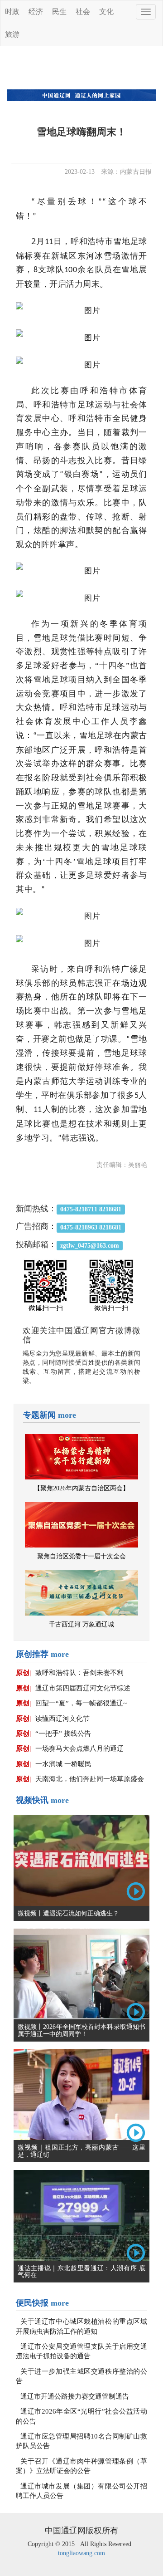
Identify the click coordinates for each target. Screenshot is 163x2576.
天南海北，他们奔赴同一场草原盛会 (90, 1779)
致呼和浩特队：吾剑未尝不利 (79, 1673)
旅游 (12, 34)
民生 (59, 12)
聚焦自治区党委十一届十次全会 (81, 1556)
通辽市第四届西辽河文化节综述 (83, 1688)
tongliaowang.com (81, 2553)
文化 (106, 12)
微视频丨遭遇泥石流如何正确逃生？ (68, 1913)
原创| (23, 1673)
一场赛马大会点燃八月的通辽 (79, 1748)
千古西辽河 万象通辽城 (81, 1624)
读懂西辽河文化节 (62, 1719)
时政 (12, 12)
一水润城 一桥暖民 (63, 1764)
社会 (83, 12)
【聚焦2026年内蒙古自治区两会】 (81, 1488)
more (67, 1415)
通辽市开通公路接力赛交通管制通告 (75, 2396)
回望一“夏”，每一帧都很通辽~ (81, 1703)
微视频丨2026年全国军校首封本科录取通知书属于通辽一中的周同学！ (81, 2030)
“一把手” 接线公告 (63, 1734)
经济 (36, 12)
